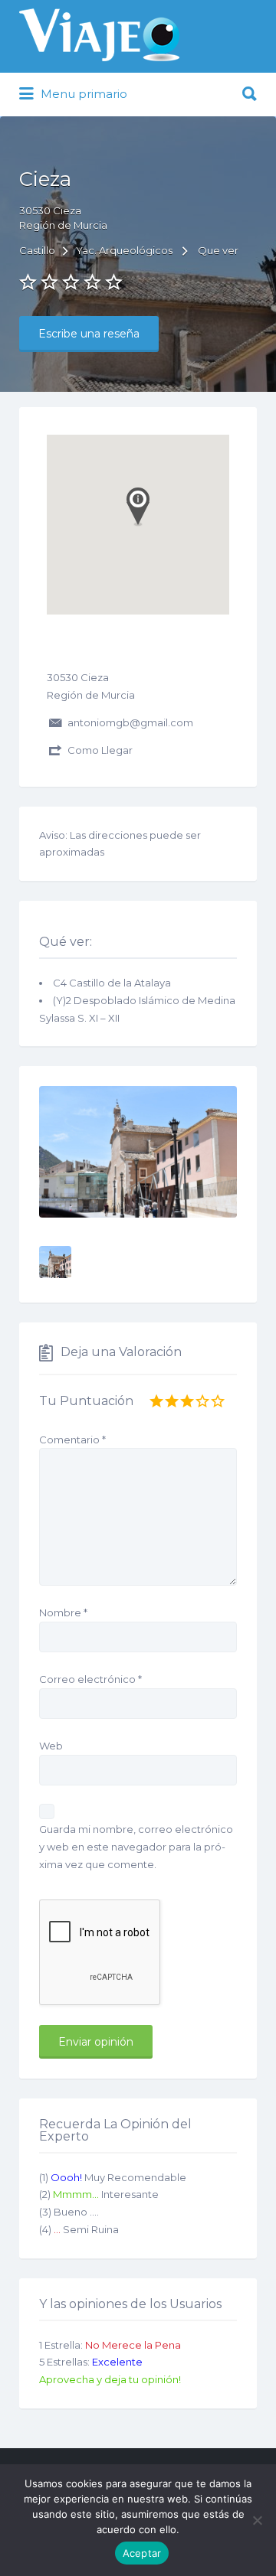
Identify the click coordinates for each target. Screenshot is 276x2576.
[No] (257, 2520)
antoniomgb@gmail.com (130, 722)
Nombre (63, 1612)
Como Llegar (100, 750)
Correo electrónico (90, 1679)
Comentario (72, 1440)
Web (51, 1746)
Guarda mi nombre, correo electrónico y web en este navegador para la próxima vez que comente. (136, 1847)
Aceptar (142, 2553)
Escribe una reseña (89, 334)
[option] (138, 1152)
